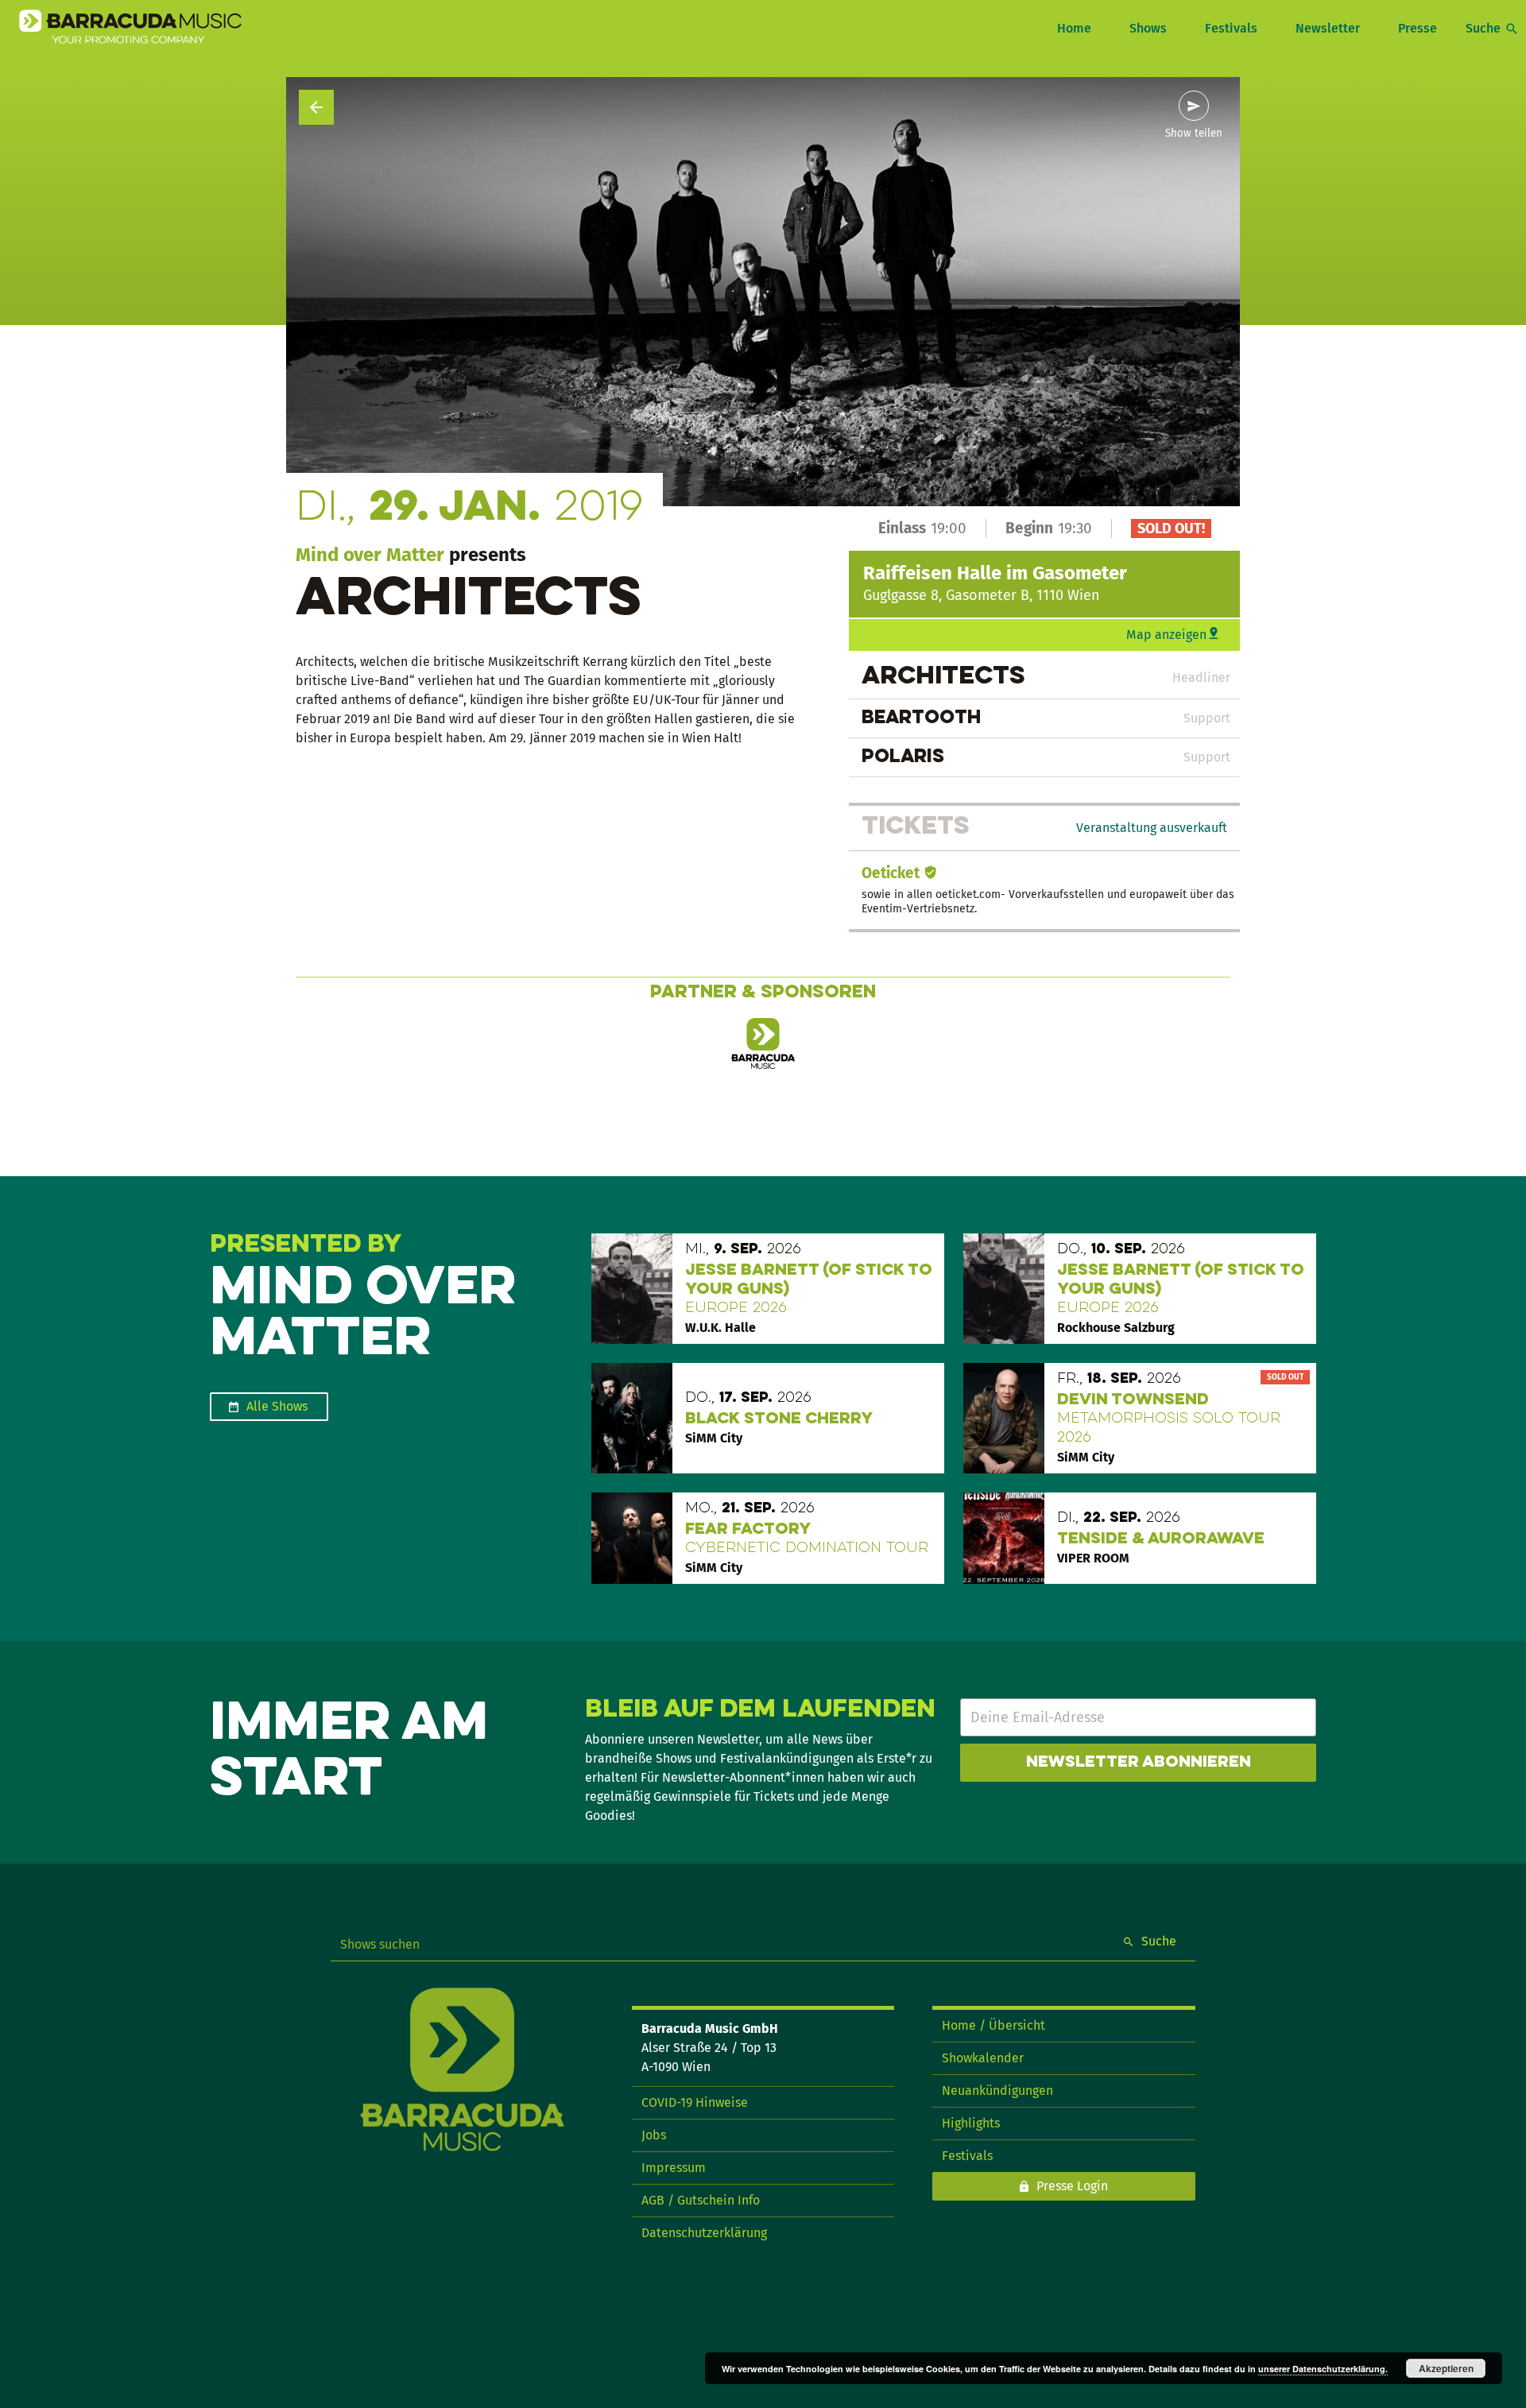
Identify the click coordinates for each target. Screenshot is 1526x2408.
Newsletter (1328, 28)
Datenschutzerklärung (704, 2233)
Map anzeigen (1166, 635)
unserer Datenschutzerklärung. (1323, 2369)
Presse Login (1072, 2186)
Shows (1148, 28)
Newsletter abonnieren (1139, 1763)
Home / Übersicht (993, 2025)
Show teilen (1194, 134)
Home (1074, 28)
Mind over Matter (370, 555)
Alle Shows (277, 1406)
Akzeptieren (1446, 2368)
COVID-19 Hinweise (695, 2102)
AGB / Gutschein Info (701, 2200)
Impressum (674, 2168)
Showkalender (983, 2058)
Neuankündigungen (997, 2091)
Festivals (1231, 28)
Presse (1418, 28)
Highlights (971, 2123)
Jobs (654, 2135)
